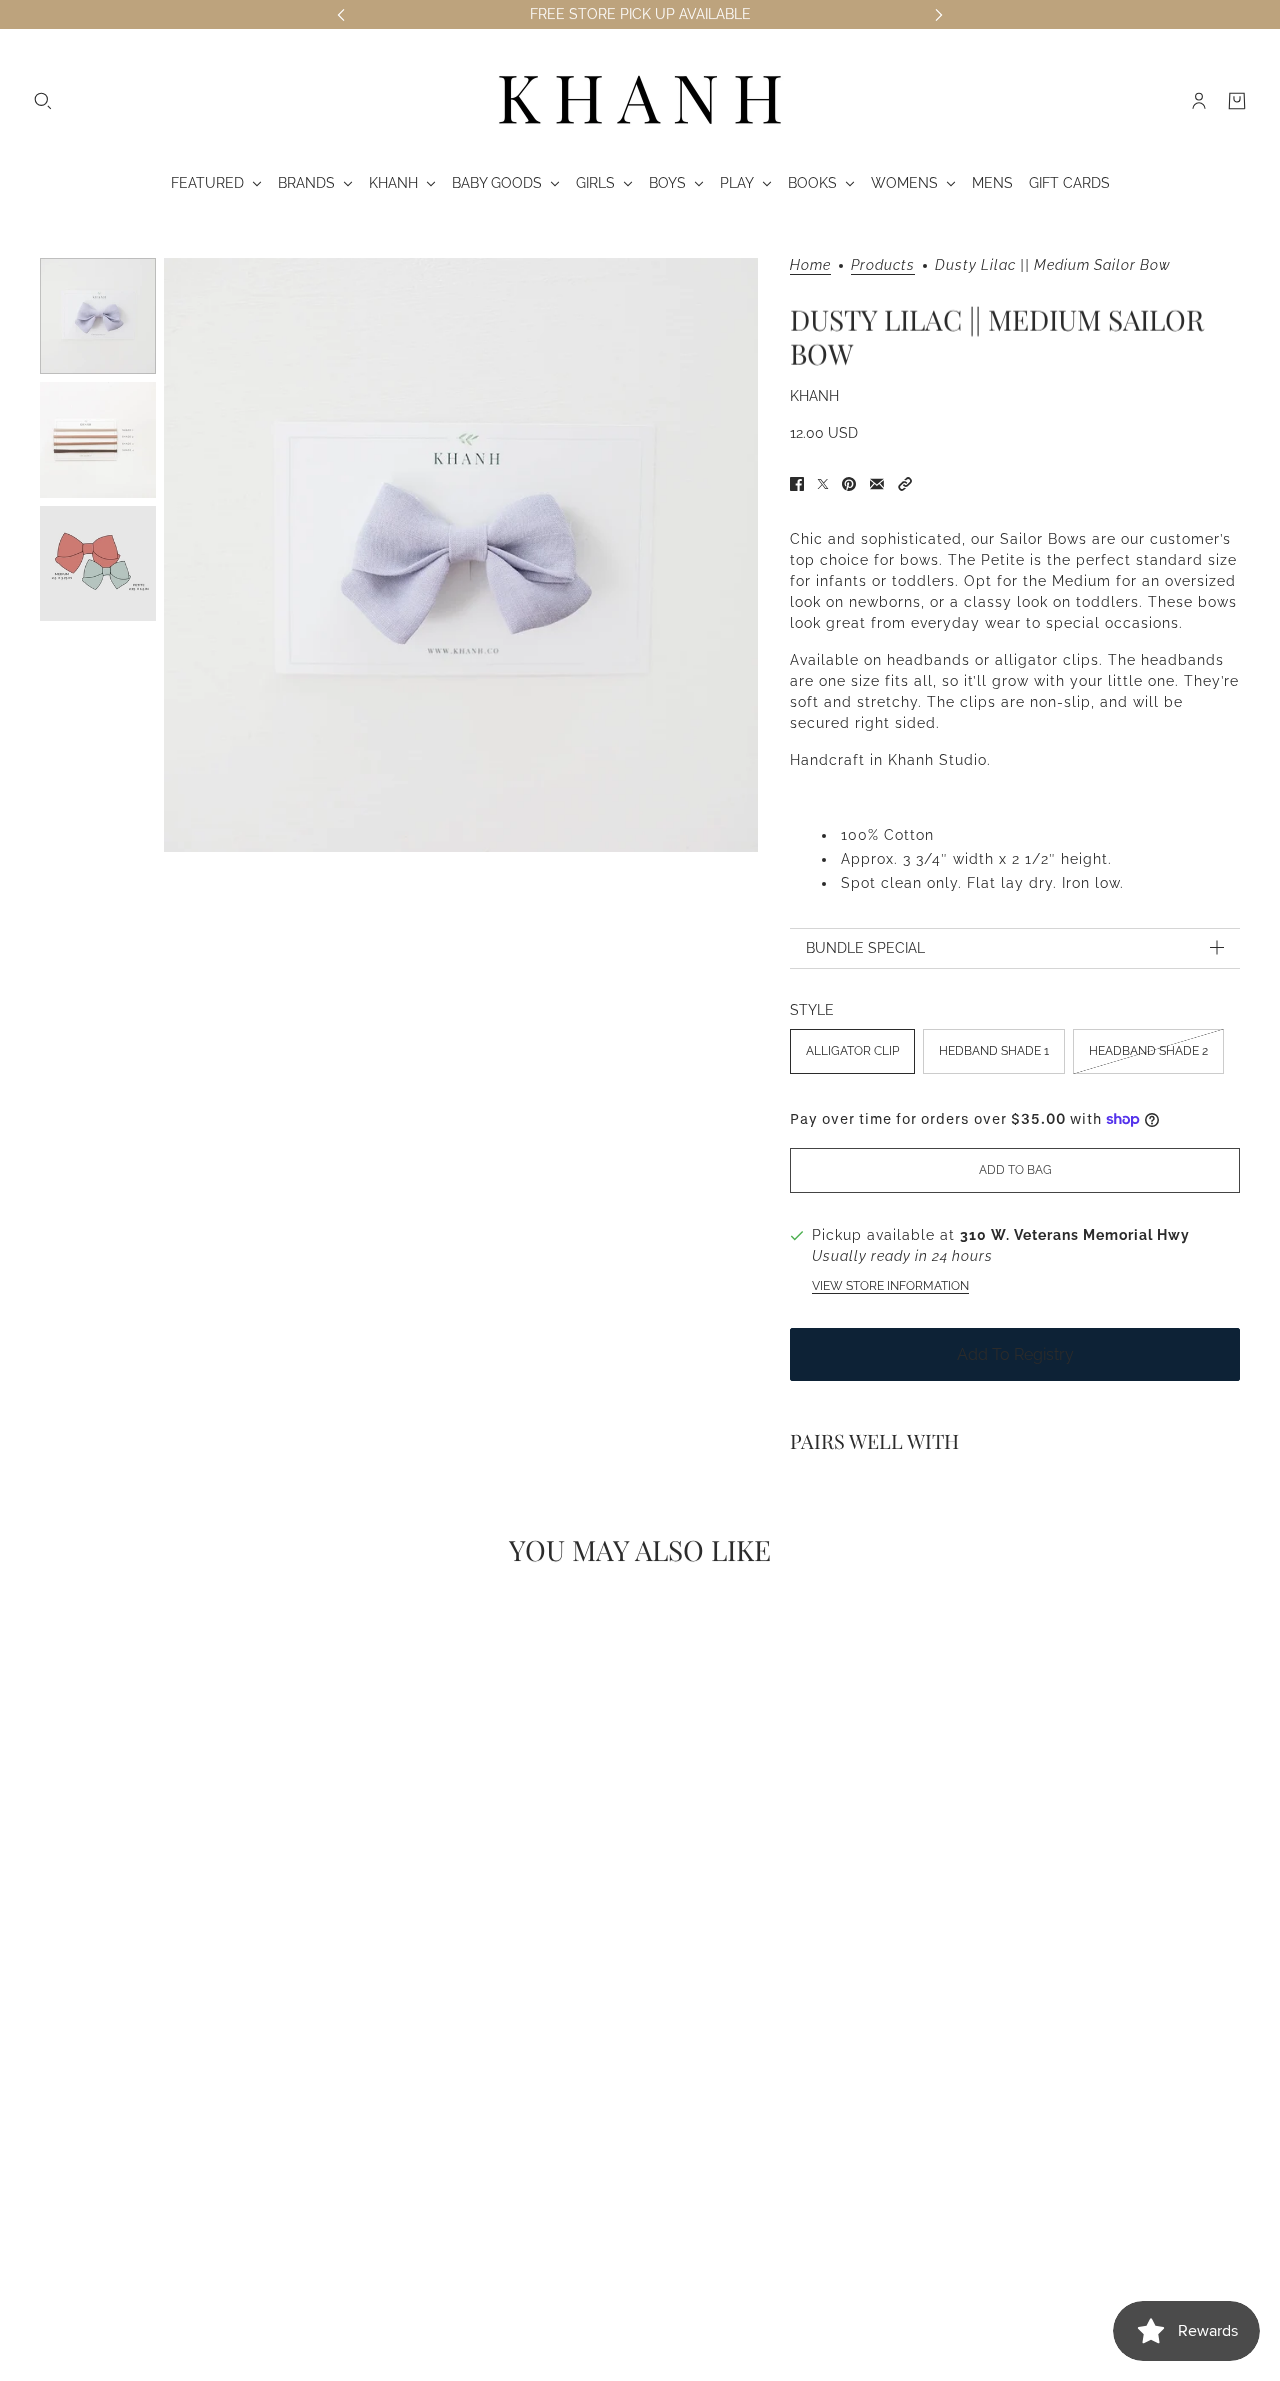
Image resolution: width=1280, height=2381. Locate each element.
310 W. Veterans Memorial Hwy (1075, 1235)
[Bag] (1237, 101)
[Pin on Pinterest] (849, 484)
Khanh (814, 396)
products (883, 265)
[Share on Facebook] (797, 484)
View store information (890, 1286)
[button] (905, 484)
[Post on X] (823, 484)
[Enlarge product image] (461, 555)
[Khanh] (640, 101)
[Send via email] (877, 484)
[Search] (43, 101)
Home (810, 265)
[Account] (1199, 101)
